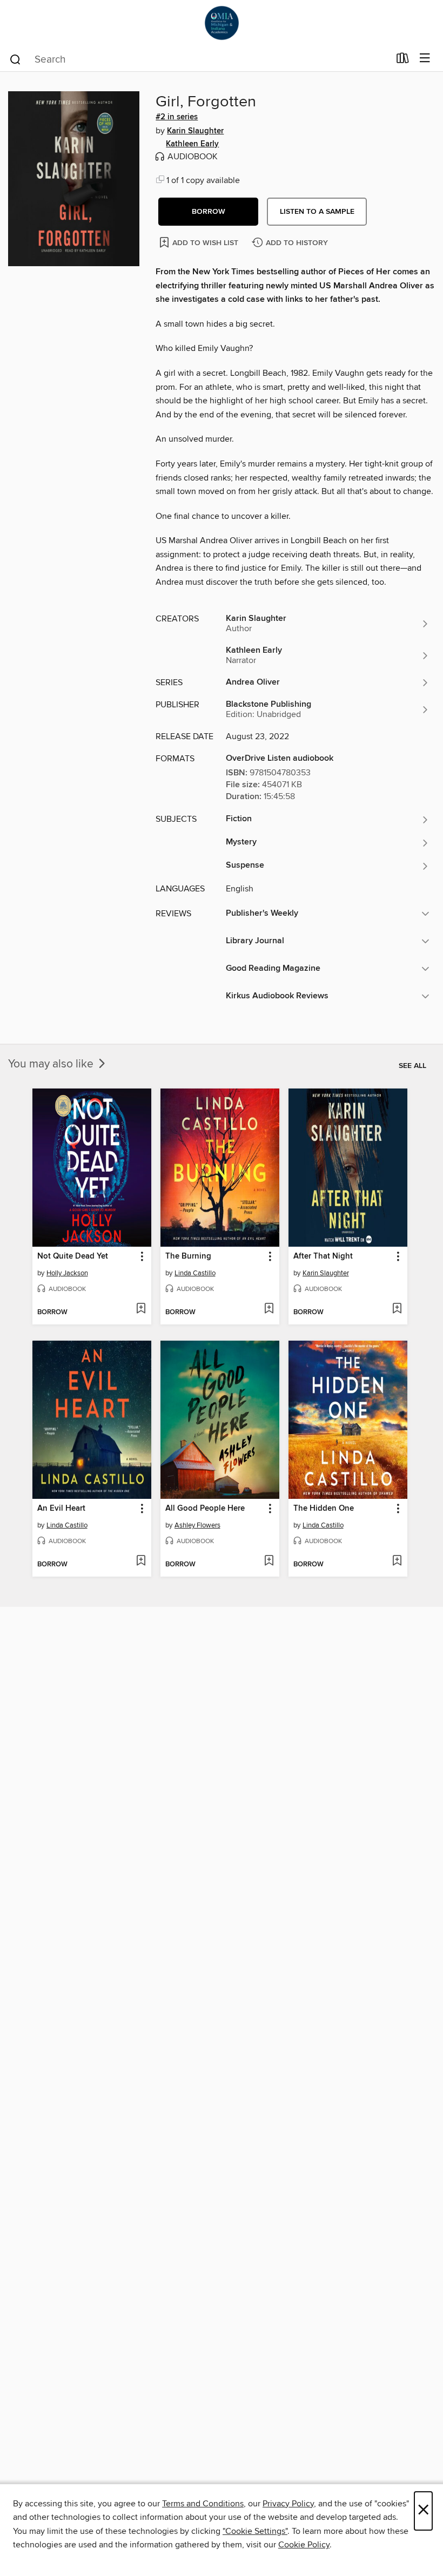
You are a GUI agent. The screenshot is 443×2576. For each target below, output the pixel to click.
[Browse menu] (425, 59)
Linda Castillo (195, 1273)
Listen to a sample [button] (317, 212)
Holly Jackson (67, 1273)
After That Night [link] (323, 1256)
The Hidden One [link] (324, 1509)
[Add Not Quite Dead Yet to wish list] (141, 1309)
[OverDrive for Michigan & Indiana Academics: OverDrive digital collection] (222, 23)
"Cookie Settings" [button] (255, 2531)
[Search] (15, 59)
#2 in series (177, 117)
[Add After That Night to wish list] (397, 1309)
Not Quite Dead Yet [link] (73, 1256)
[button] (208, 212)
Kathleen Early (192, 144)
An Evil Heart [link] (61, 1509)
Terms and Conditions (203, 2504)
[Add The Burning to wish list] (269, 1309)
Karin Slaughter (195, 131)
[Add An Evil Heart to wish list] (141, 1561)
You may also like (52, 1064)
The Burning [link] (188, 1256)
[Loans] (403, 60)
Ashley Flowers (197, 1525)
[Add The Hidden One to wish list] (397, 1561)
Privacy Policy (288, 2504)
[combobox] (199, 59)
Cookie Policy (304, 2545)
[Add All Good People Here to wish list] (269, 1561)
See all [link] (412, 1066)
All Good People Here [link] (205, 1509)
